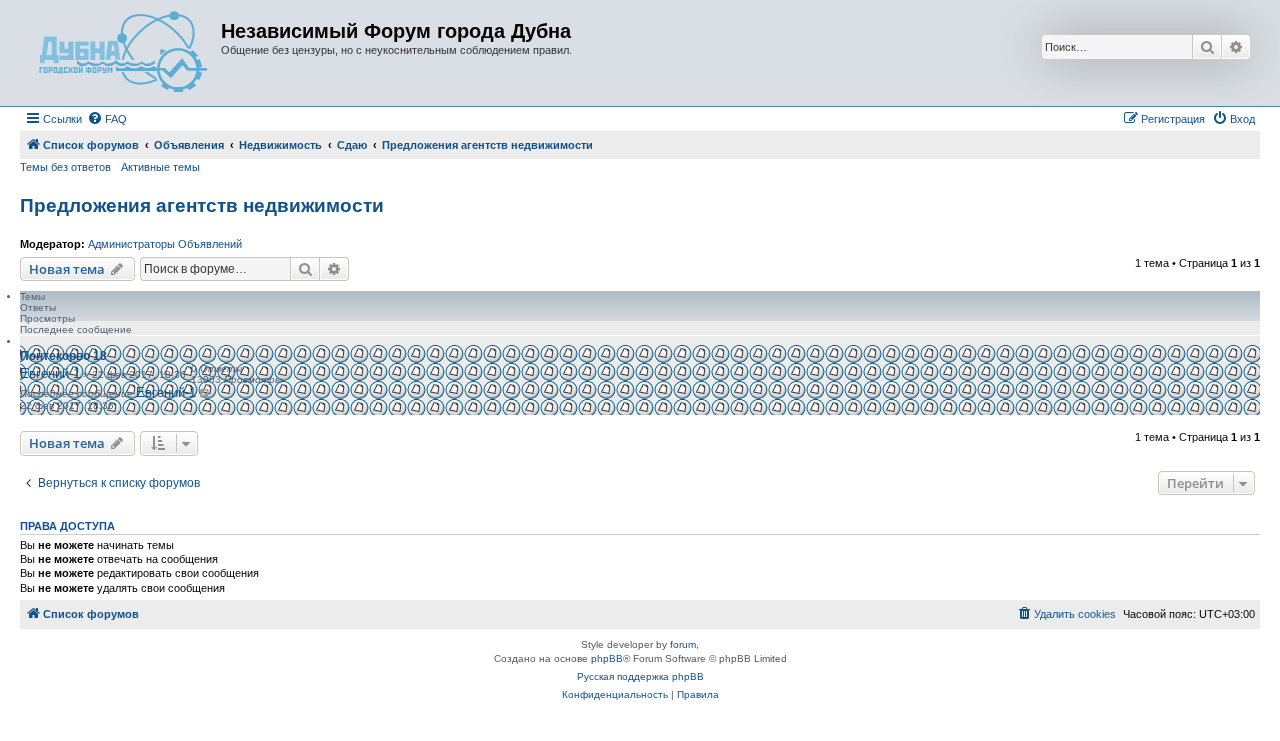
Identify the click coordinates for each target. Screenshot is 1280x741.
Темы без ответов (65, 167)
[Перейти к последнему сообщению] (205, 393)
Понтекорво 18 (63, 356)
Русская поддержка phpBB (640, 676)
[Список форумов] (123, 53)
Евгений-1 (50, 373)
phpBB (607, 658)
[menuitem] (107, 119)
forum (683, 644)
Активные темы (160, 167)
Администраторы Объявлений (165, 244)
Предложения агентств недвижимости (202, 205)
